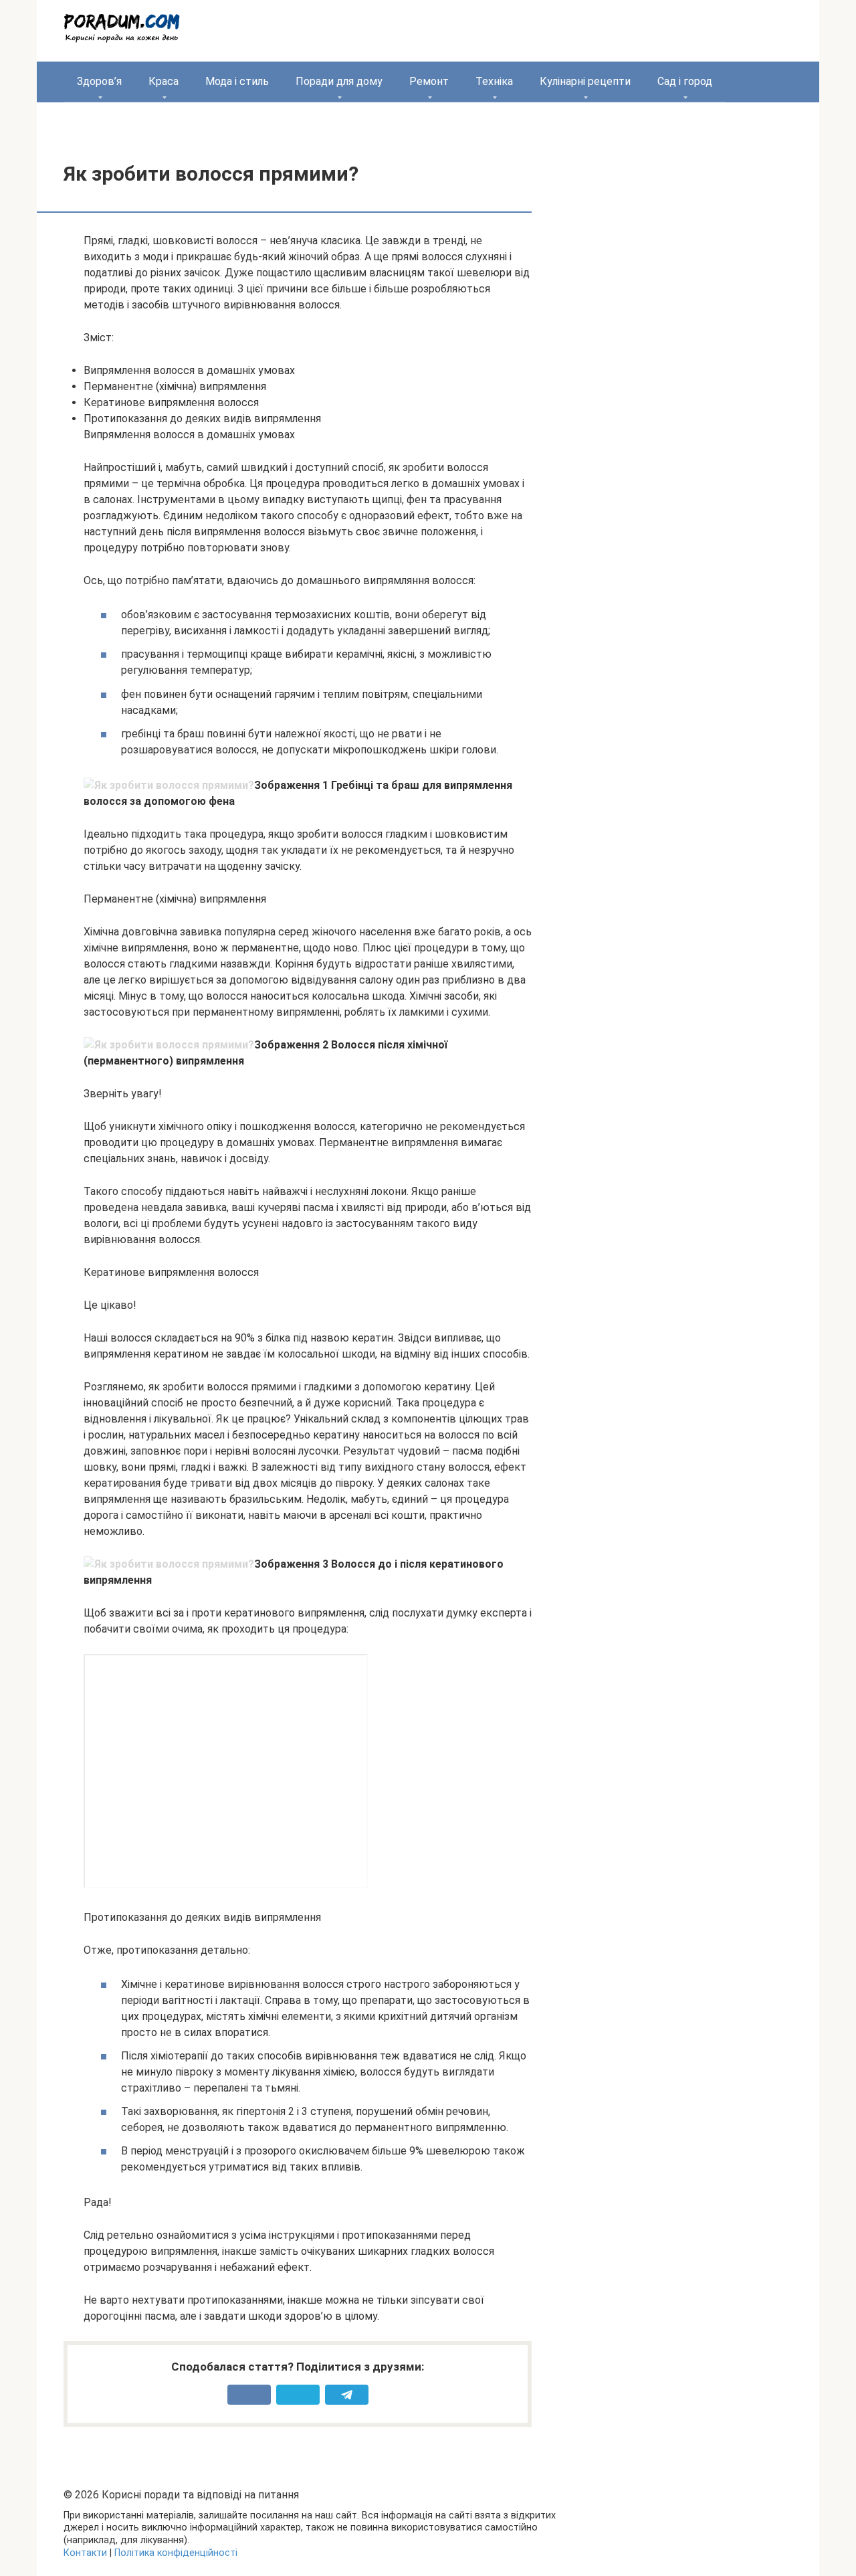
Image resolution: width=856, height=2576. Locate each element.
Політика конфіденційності (176, 2553)
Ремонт (429, 81)
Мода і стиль (237, 81)
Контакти (85, 2553)
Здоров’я (99, 81)
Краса (164, 81)
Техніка (494, 81)
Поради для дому (339, 81)
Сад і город (685, 81)
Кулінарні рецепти (585, 81)
